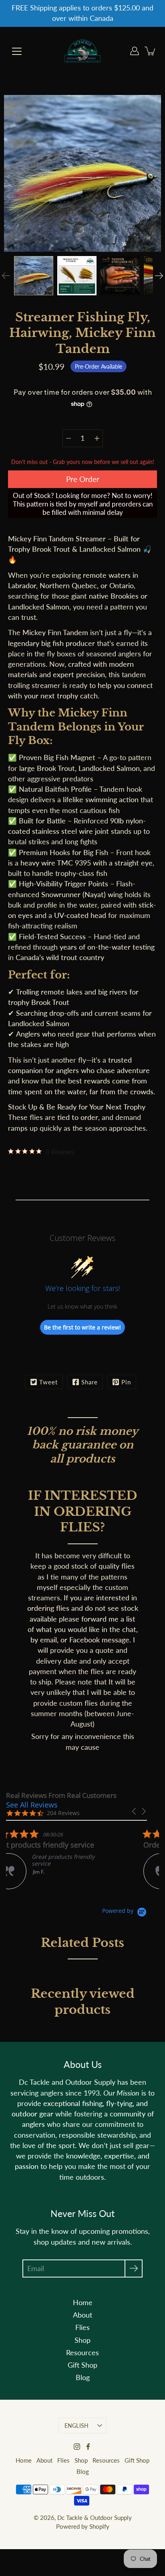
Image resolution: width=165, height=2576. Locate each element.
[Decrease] (68, 438)
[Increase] (97, 438)
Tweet (48, 1382)
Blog (83, 2377)
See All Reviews (32, 1805)
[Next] (159, 276)
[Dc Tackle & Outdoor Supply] (82, 51)
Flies (82, 2327)
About (82, 2315)
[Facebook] (88, 2447)
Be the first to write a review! (82, 1327)
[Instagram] (77, 2447)
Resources (82, 2353)
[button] (135, 1811)
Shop (82, 2340)
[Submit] (134, 2268)
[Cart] (151, 51)
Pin (126, 1382)
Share (90, 1382)
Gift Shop (82, 2365)
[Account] (135, 51)
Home (83, 2303)
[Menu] (17, 51)
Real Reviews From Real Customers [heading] (61, 1795)
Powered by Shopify (83, 2526)
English (77, 2426)
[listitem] (66, 1859)
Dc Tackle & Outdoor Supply (95, 2518)
